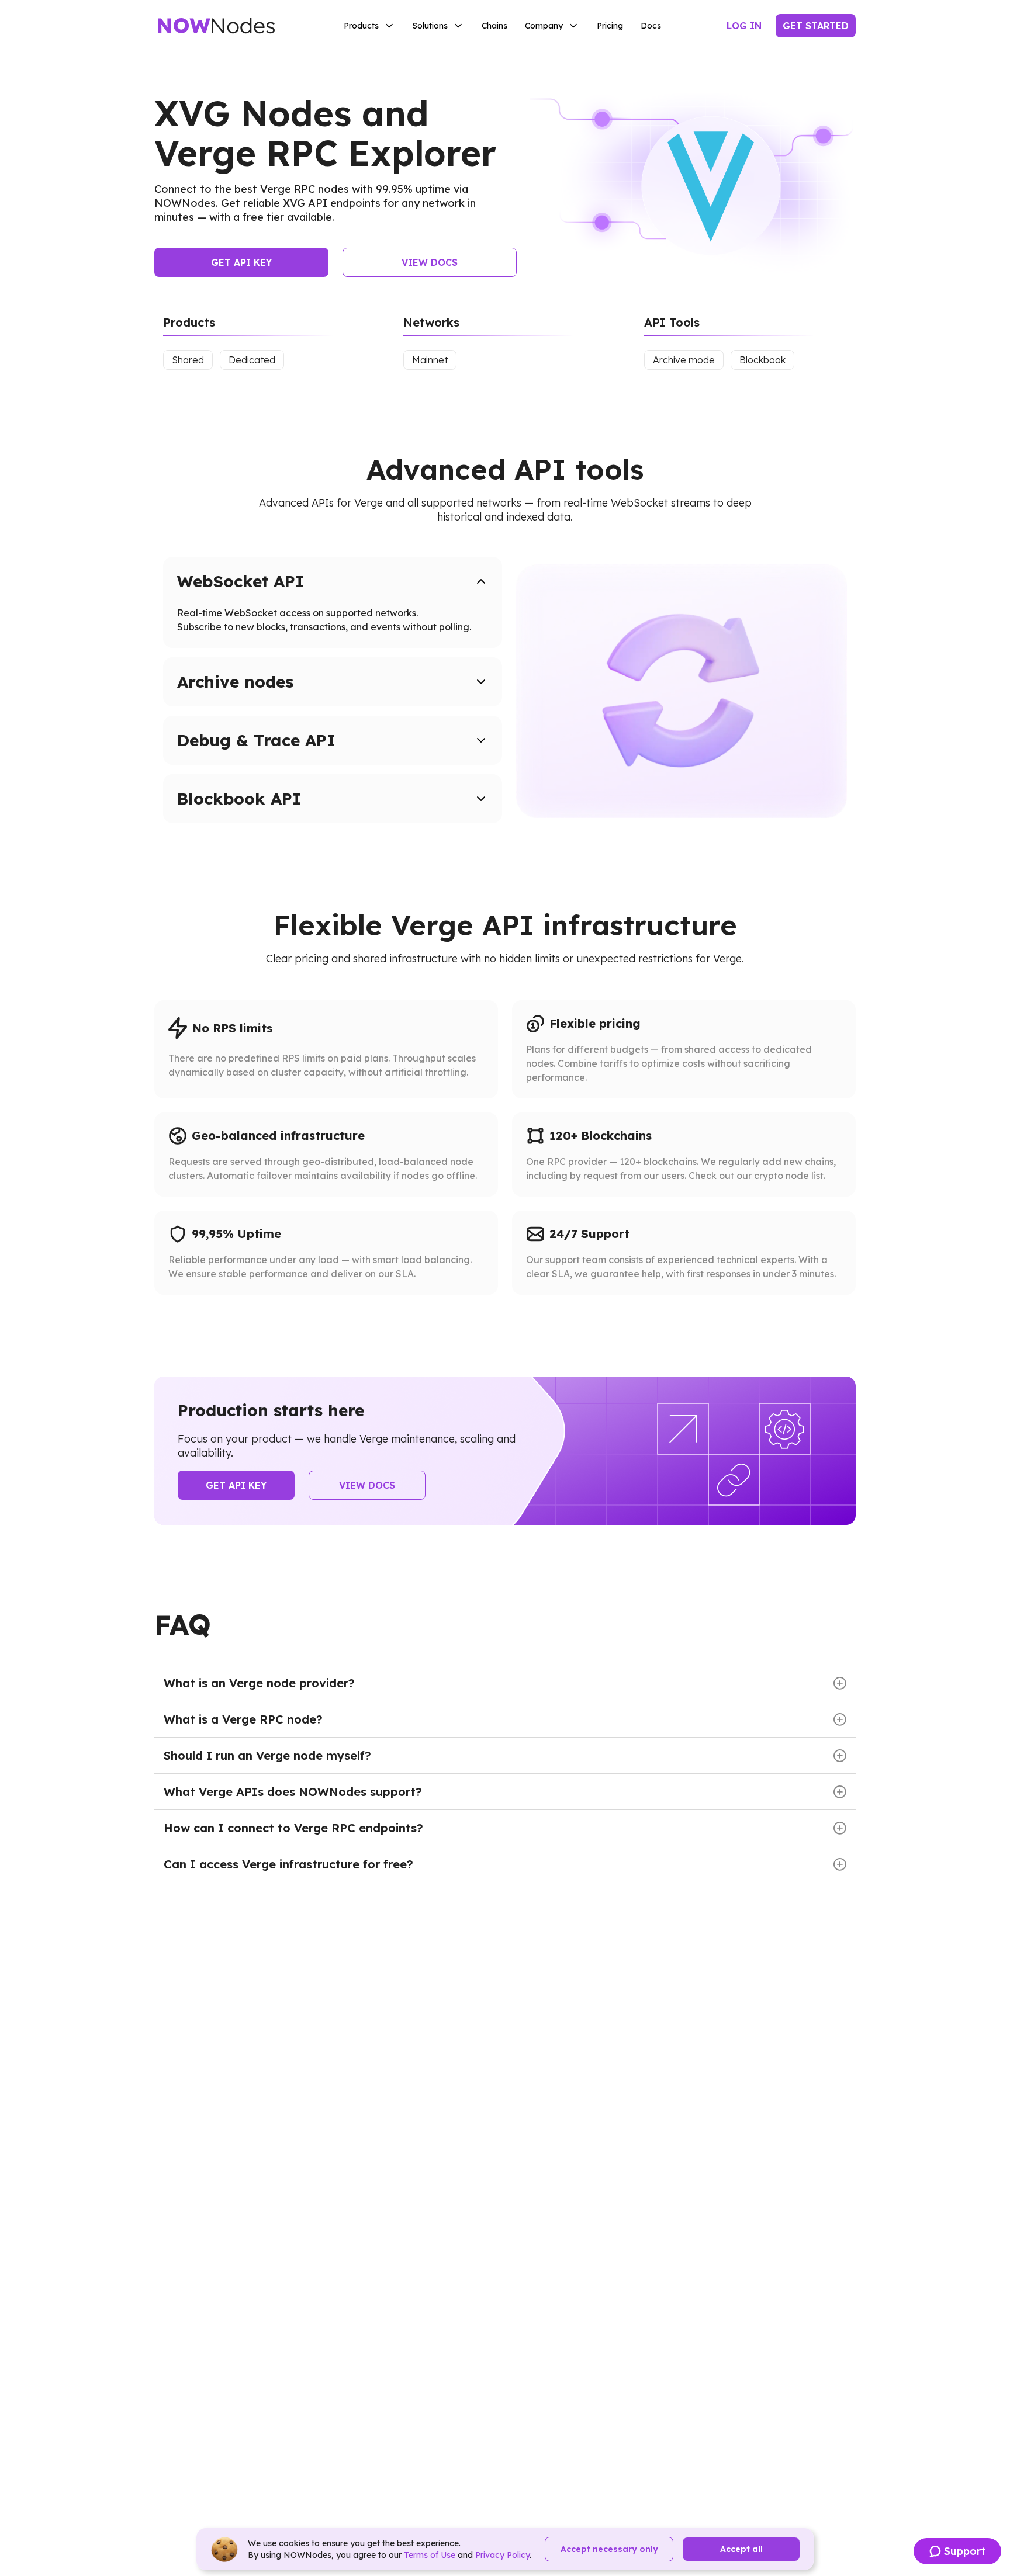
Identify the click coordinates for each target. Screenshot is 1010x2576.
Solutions (430, 26)
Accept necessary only (609, 2549)
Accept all (741, 2549)
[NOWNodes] (216, 26)
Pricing (610, 26)
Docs (651, 26)
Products (361, 26)
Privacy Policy (502, 2555)
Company (544, 26)
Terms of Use (430, 2555)
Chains (494, 26)
